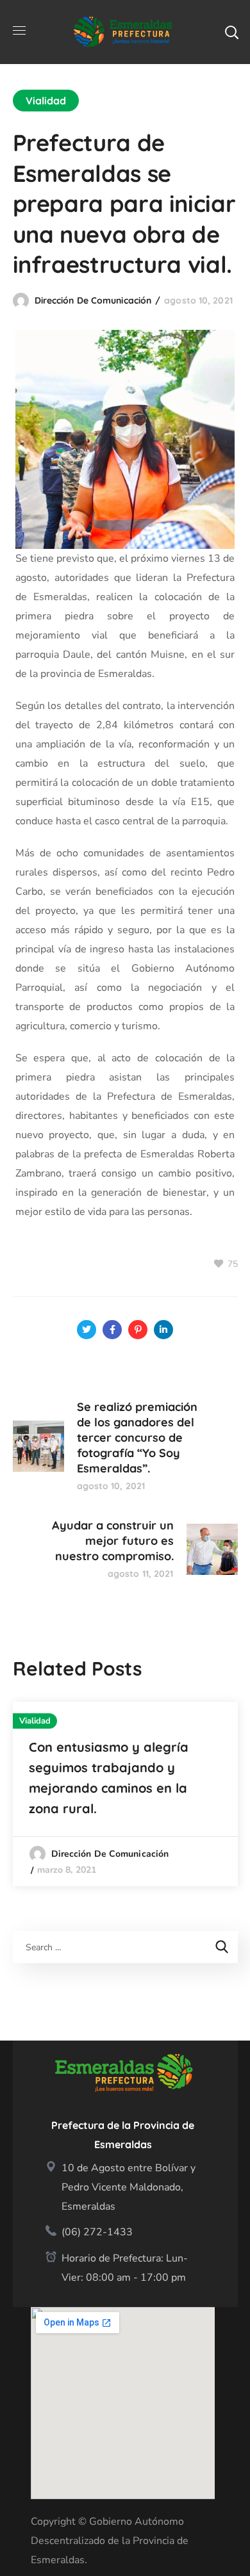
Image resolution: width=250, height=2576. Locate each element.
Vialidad (46, 101)
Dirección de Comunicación (93, 300)
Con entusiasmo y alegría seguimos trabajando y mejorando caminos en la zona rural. (109, 1778)
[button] (231, 32)
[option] (125, 1794)
